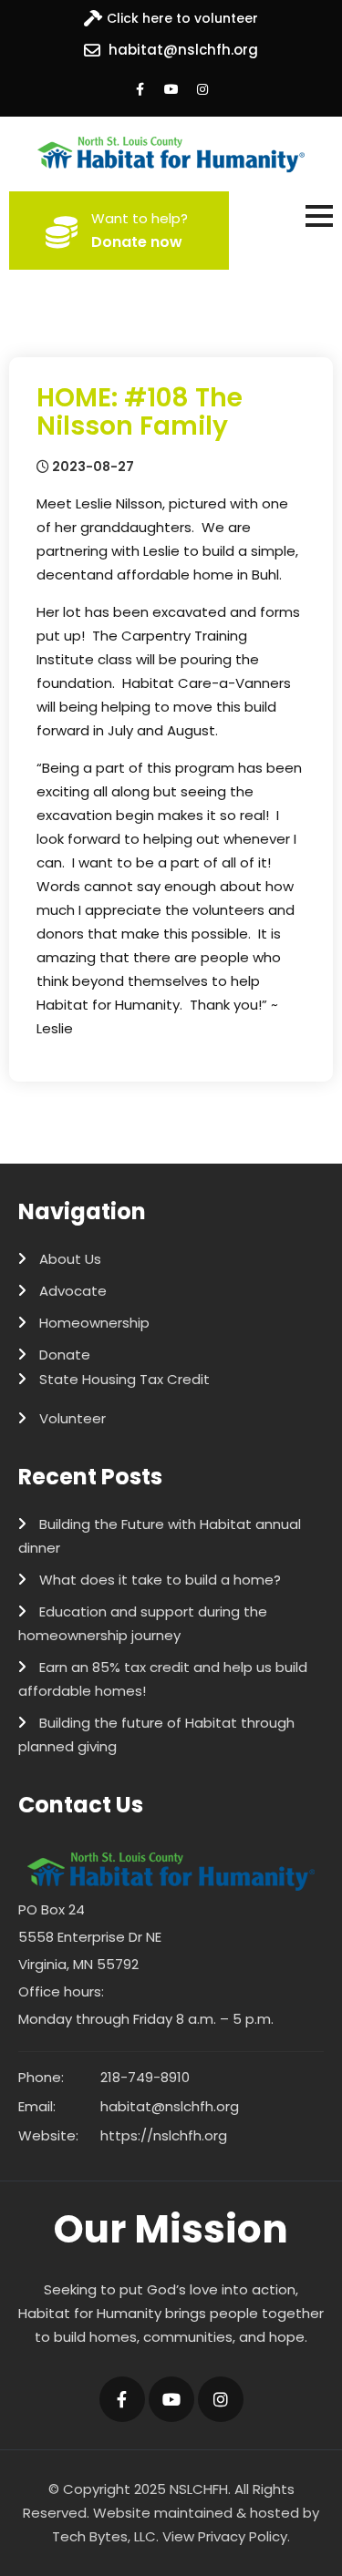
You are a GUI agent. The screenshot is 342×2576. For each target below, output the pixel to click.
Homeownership (94, 1323)
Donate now (137, 242)
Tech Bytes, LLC (104, 2536)
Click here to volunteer (182, 18)
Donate (65, 1355)
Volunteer (73, 1418)
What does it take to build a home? (160, 1580)
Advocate (73, 1291)
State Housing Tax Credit (124, 1379)
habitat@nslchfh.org (183, 50)
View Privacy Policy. (226, 2536)
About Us (70, 1259)
